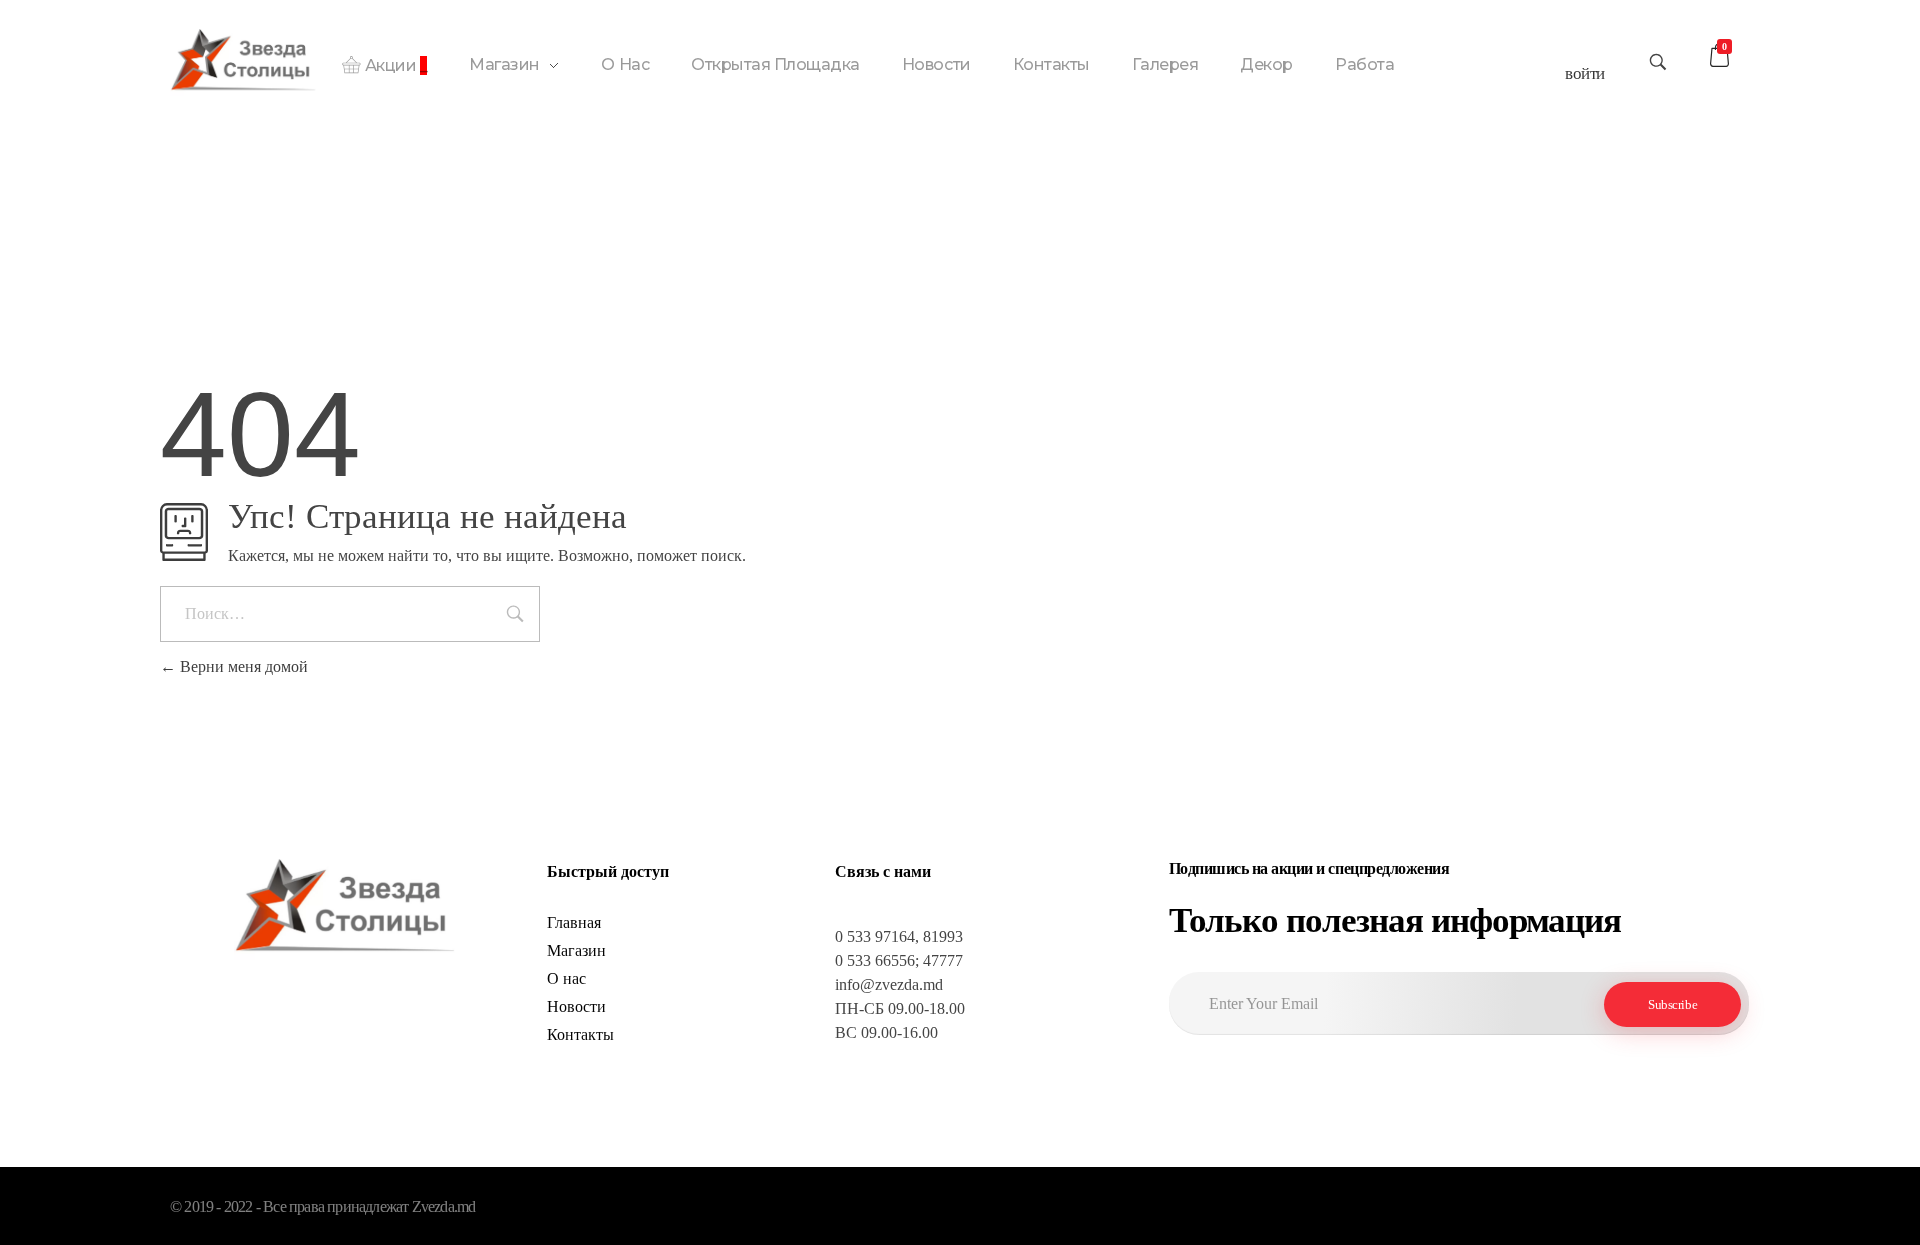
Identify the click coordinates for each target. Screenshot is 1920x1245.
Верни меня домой (242, 666)
